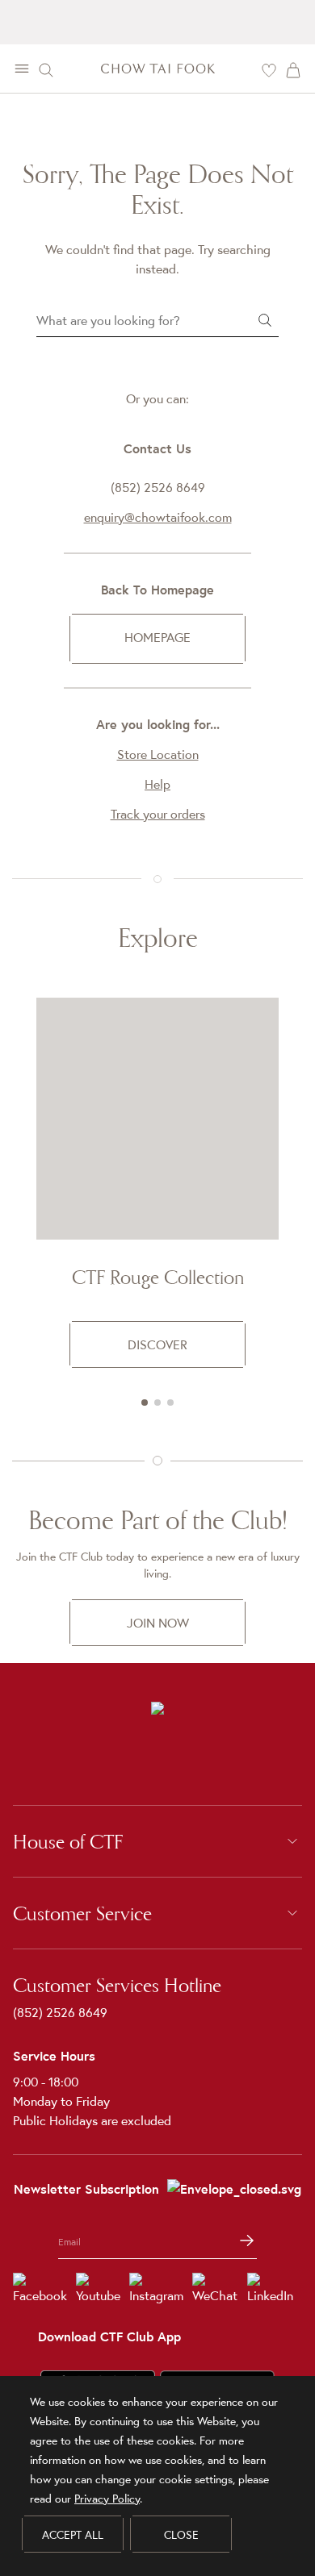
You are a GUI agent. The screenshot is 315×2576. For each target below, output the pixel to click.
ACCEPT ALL (73, 2535)
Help (157, 784)
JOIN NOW (158, 1623)
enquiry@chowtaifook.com (158, 517)
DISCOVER (157, 1344)
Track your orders (158, 814)
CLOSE (181, 2535)
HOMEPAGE (157, 637)
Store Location (158, 754)
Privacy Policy (107, 2499)
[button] (145, 1403)
